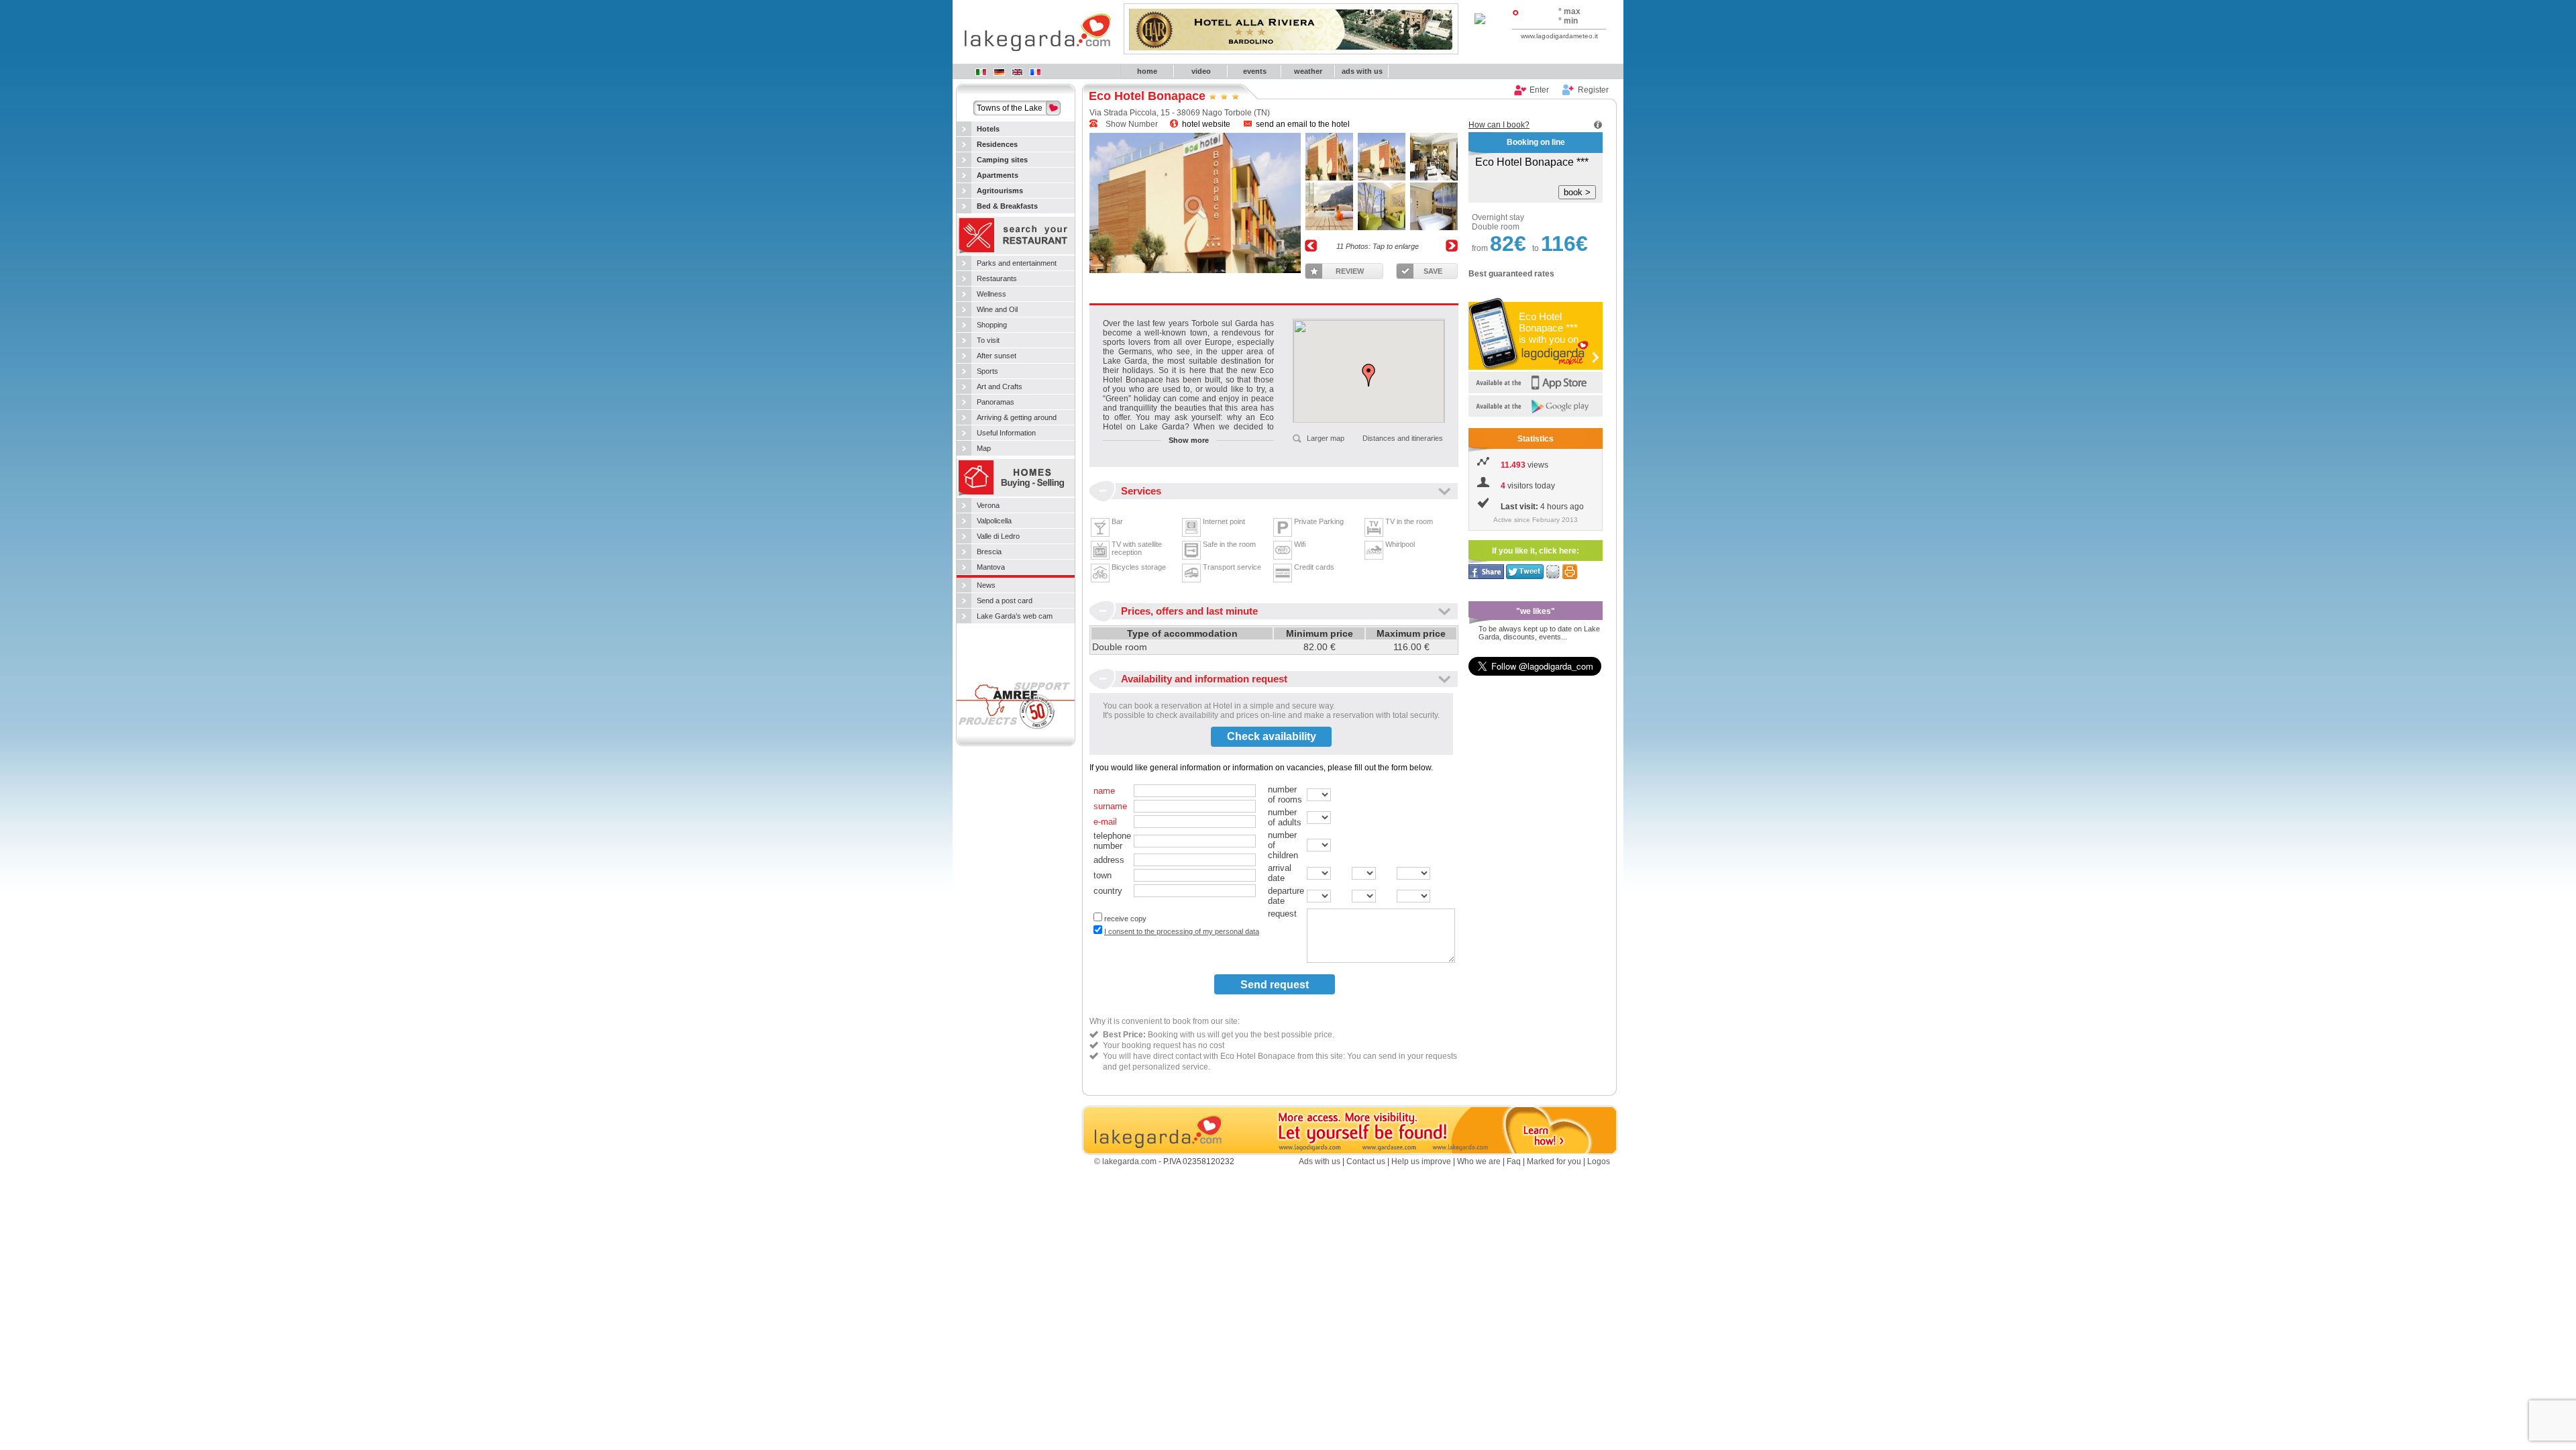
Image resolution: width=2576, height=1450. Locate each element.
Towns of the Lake (1010, 108)
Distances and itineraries (1403, 438)
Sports (987, 371)
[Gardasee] (999, 72)
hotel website (1205, 124)
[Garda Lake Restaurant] (1016, 253)
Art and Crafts (1000, 386)
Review (1350, 271)
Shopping (992, 325)
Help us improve (1421, 1161)
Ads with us (1320, 1161)
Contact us (1366, 1161)
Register (1593, 90)
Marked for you (1554, 1161)
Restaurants (997, 278)
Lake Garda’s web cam (1015, 616)
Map (984, 448)
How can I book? (1499, 125)
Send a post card (1005, 601)
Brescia (989, 552)
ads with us (1362, 71)
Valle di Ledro (998, 536)
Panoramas (996, 402)
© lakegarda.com (1125, 1161)
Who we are (1479, 1161)
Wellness (991, 294)
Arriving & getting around (1017, 417)
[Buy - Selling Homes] (1016, 495)
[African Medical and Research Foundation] (1016, 733)
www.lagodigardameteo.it (1559, 36)
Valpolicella (994, 521)
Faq (1514, 1161)
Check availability (1272, 736)
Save (1433, 271)
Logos (1599, 1161)
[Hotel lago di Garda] (981, 72)
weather (1308, 71)
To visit (988, 340)
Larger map (1326, 438)
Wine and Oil (997, 309)
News (986, 585)
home (1147, 71)
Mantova (991, 567)
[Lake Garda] (1017, 72)
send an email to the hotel (1303, 124)
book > (1577, 192)
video (1201, 71)
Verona (988, 505)
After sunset (997, 356)
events (1255, 71)
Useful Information (1006, 433)
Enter (1539, 90)
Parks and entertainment (1017, 263)
